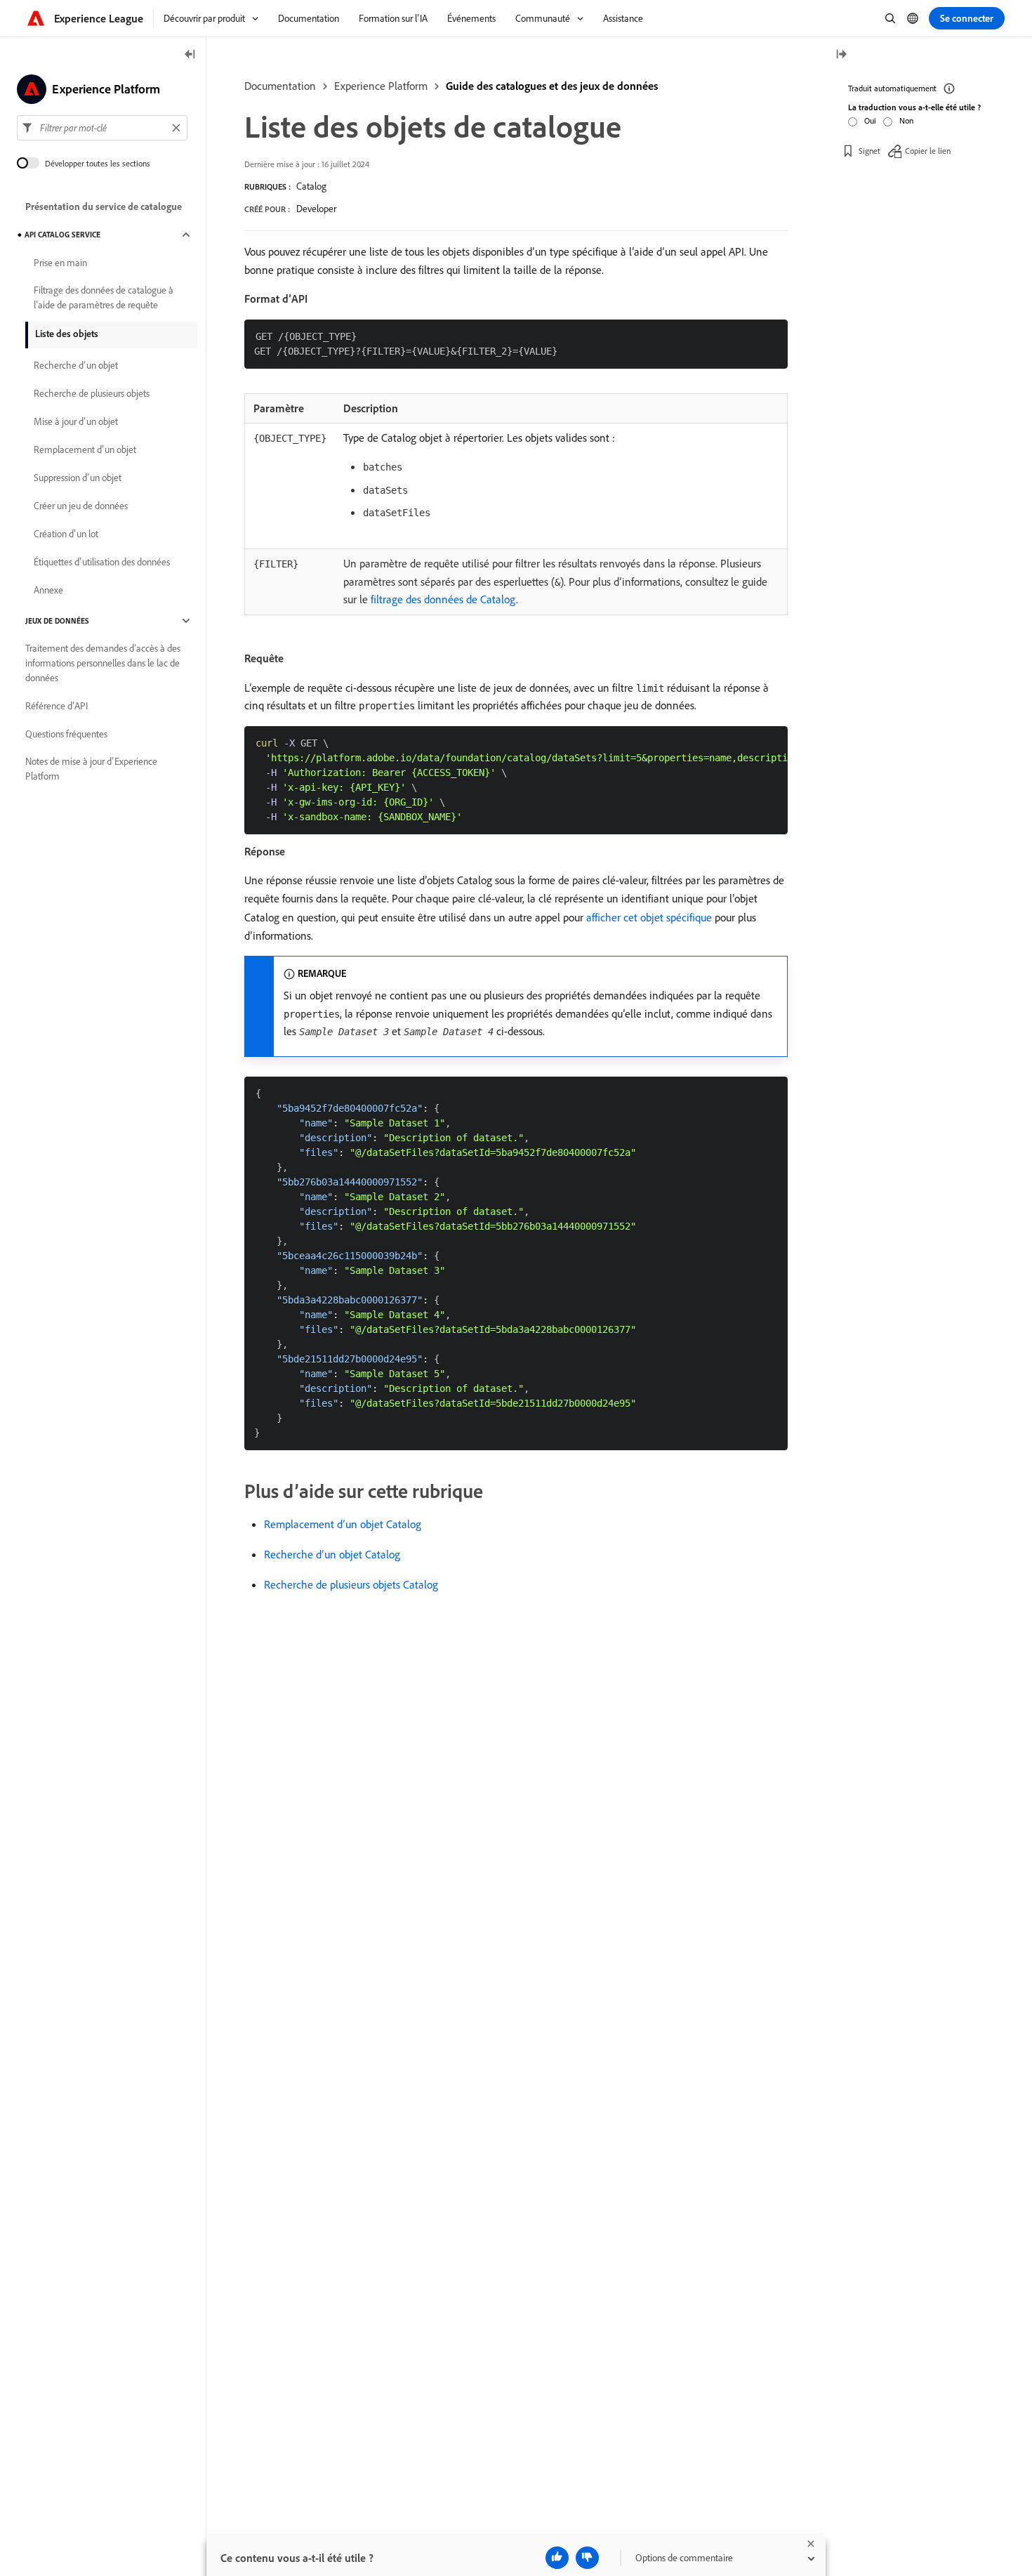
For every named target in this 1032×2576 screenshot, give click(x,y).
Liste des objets (67, 334)
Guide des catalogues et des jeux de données (552, 86)
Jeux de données (57, 621)
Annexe (48, 590)
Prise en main (60, 263)
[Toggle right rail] (841, 55)
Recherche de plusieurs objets (92, 393)
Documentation (280, 86)
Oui (870, 120)
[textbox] (102, 128)
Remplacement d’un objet (85, 449)
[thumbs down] (587, 2558)
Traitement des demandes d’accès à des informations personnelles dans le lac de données (103, 663)
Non (906, 120)
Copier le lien (928, 151)
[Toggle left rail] (190, 55)
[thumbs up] (557, 2558)
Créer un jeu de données (81, 506)
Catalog (311, 186)
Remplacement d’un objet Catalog (343, 1524)
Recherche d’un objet (76, 365)
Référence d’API (57, 706)
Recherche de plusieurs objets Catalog (351, 1584)
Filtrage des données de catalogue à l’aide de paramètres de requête (104, 297)
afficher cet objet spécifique (649, 917)
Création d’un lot (66, 534)
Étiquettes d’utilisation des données (102, 562)
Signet (869, 151)
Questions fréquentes (66, 734)
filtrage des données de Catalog (443, 599)
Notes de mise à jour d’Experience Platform (91, 769)
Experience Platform (381, 86)
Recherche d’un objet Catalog (332, 1554)
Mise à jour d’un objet (76, 421)
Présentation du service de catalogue (104, 206)
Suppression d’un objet (78, 478)
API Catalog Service (62, 235)
